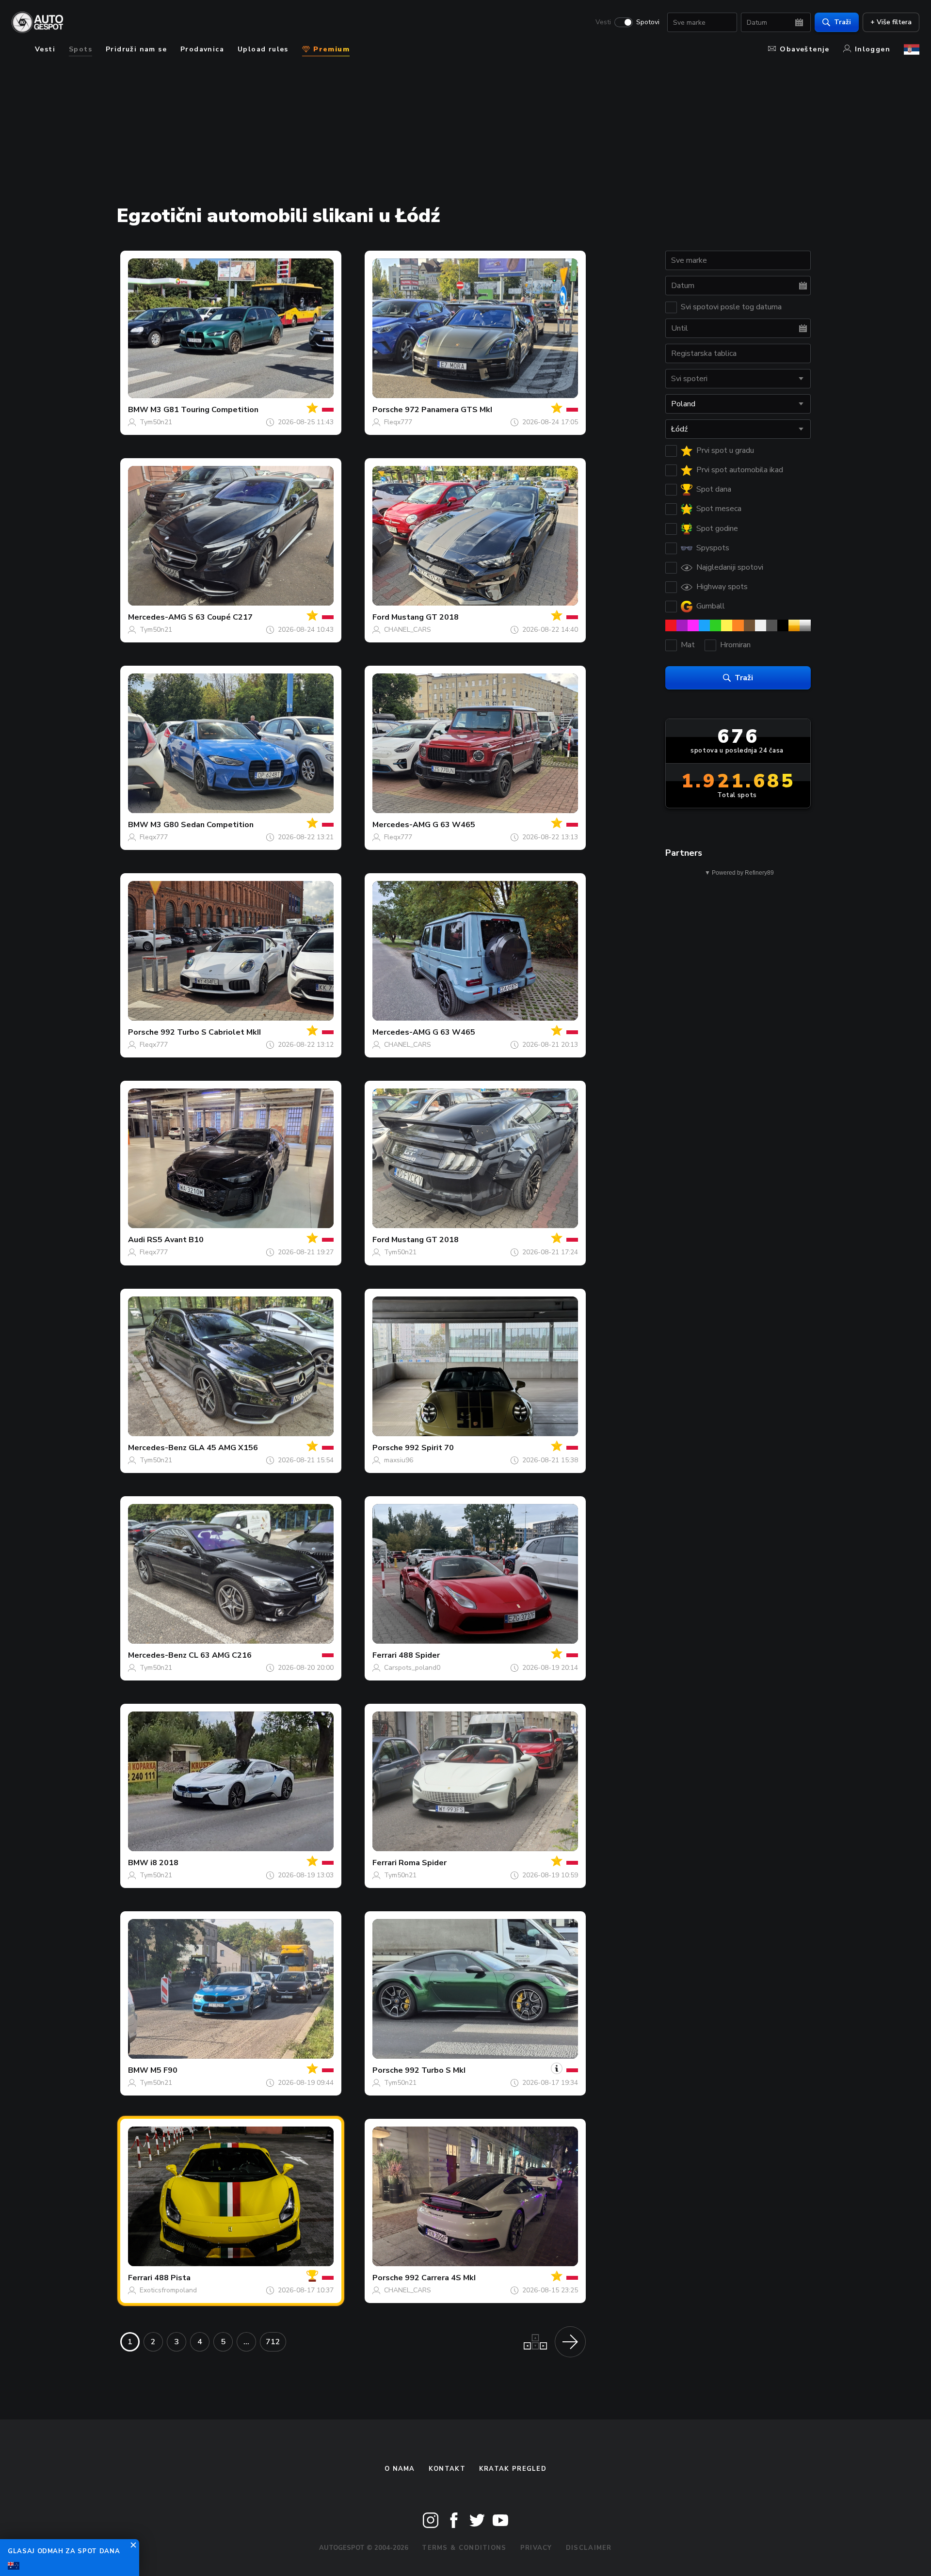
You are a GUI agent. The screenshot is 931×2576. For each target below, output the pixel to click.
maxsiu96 (399, 1460)
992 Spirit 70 (429, 1448)
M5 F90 (164, 2070)
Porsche (388, 410)
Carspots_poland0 (412, 1668)
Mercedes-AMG (157, 617)
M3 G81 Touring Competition (204, 410)
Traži (843, 22)
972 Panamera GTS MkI (449, 410)
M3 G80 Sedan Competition (202, 825)
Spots (80, 49)
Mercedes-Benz (157, 1448)
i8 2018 (164, 1863)
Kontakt (447, 2469)
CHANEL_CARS (408, 630)
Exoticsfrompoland (168, 2290)
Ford (381, 617)
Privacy (536, 2548)
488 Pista (172, 2278)
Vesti (603, 22)
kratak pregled (513, 2469)
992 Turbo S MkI (435, 2070)
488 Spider (419, 1655)
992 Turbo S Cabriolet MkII (211, 1032)
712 (273, 2342)
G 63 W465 (454, 825)
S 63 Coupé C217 (220, 617)
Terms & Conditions (464, 2548)
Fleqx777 (398, 422)
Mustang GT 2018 (425, 617)
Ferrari (385, 1655)
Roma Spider (423, 1863)
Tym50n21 (156, 422)
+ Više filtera (891, 22)
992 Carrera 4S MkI (440, 2278)
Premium (330, 49)
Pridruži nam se (136, 49)
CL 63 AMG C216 (220, 1655)
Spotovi (648, 22)
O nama (400, 2469)
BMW (138, 410)
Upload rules (263, 49)
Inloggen (873, 49)
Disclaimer (589, 2548)
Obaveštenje (804, 49)
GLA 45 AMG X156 (223, 1448)
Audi (136, 1240)
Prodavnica (202, 49)
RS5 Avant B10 (175, 1240)
